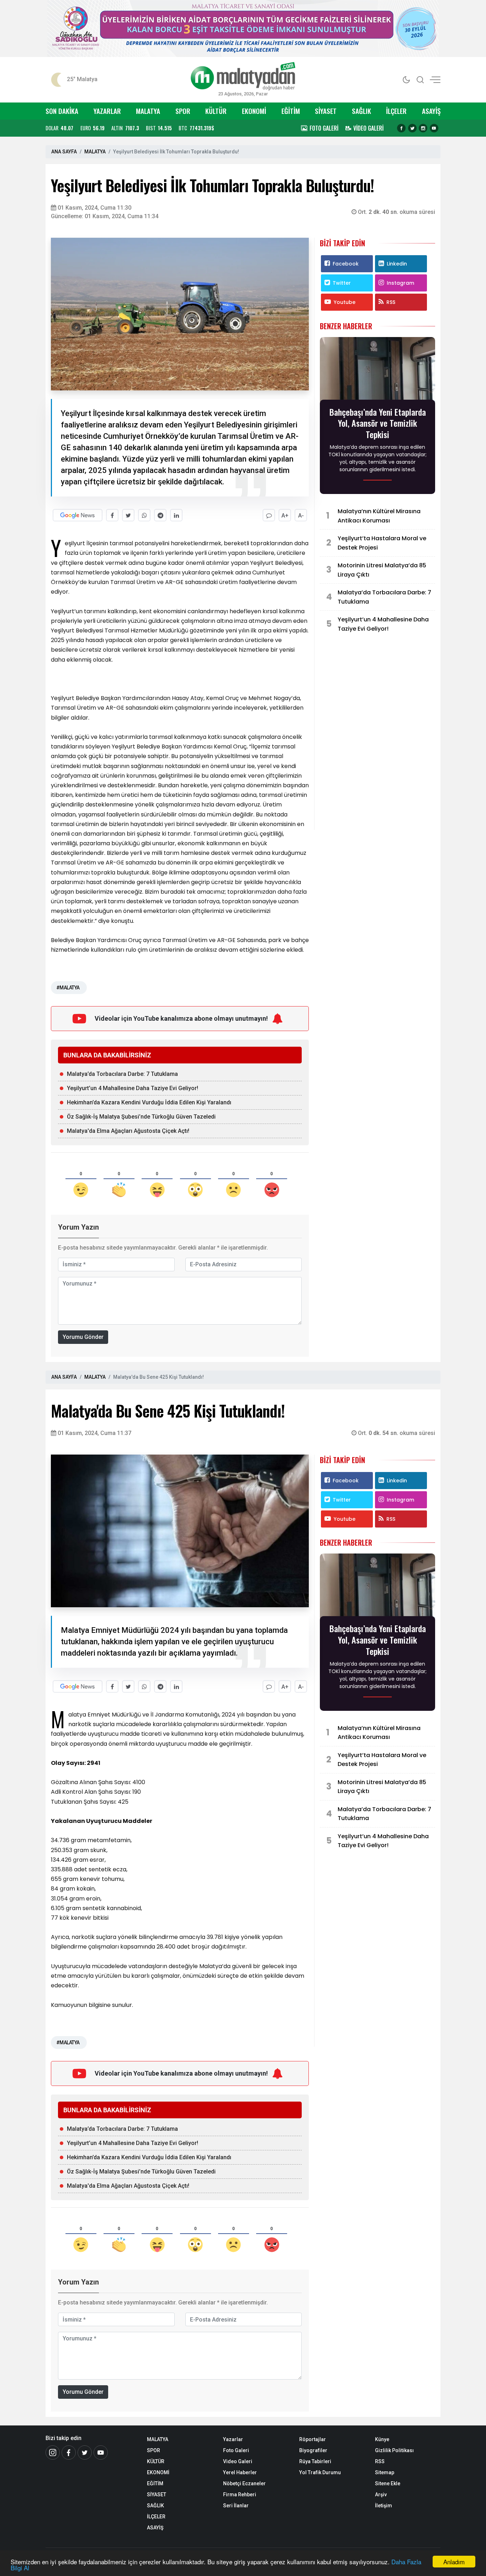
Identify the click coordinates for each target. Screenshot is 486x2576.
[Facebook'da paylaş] (112, 515)
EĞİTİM (291, 111)
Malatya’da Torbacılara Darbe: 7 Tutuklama (122, 1074)
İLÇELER (396, 111)
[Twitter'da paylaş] (128, 515)
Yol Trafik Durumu (320, 2472)
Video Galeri (238, 2461)
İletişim (384, 2506)
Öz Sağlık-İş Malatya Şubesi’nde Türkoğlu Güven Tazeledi (141, 1117)
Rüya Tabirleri (315, 2461)
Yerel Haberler (240, 2472)
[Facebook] (401, 128)
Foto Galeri (236, 2450)
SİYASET (326, 111)
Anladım (454, 2562)
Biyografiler (313, 2450)
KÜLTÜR (216, 111)
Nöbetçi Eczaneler (244, 2483)
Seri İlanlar (236, 2506)
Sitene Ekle (388, 2483)
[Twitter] (412, 128)
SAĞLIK (361, 111)
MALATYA (148, 111)
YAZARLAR (107, 111)
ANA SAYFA (64, 152)
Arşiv (381, 2494)
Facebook (346, 264)
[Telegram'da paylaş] (160, 515)
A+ (285, 516)
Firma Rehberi (240, 2494)
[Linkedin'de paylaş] (176, 515)
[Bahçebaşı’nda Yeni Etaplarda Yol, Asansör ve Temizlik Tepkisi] (377, 370)
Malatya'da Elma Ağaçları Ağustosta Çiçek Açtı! (128, 1131)
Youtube (345, 302)
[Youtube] (434, 128)
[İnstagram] (53, 2453)
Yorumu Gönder (83, 1337)
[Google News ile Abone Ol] (78, 515)
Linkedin (397, 264)
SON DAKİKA (62, 111)
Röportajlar (313, 2439)
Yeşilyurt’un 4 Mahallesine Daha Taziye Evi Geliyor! (133, 1088)
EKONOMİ (254, 111)
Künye (382, 2439)
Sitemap (385, 2472)
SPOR (183, 111)
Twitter (342, 283)
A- (301, 516)
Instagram (400, 283)
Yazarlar (233, 2439)
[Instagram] (423, 128)
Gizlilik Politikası (394, 2450)
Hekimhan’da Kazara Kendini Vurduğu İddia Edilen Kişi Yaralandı (149, 1102)
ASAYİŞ (431, 111)
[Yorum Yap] (269, 515)
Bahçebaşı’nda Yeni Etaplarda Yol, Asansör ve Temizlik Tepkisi (378, 423)
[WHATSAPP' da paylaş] (144, 515)
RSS (391, 302)
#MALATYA (68, 988)
